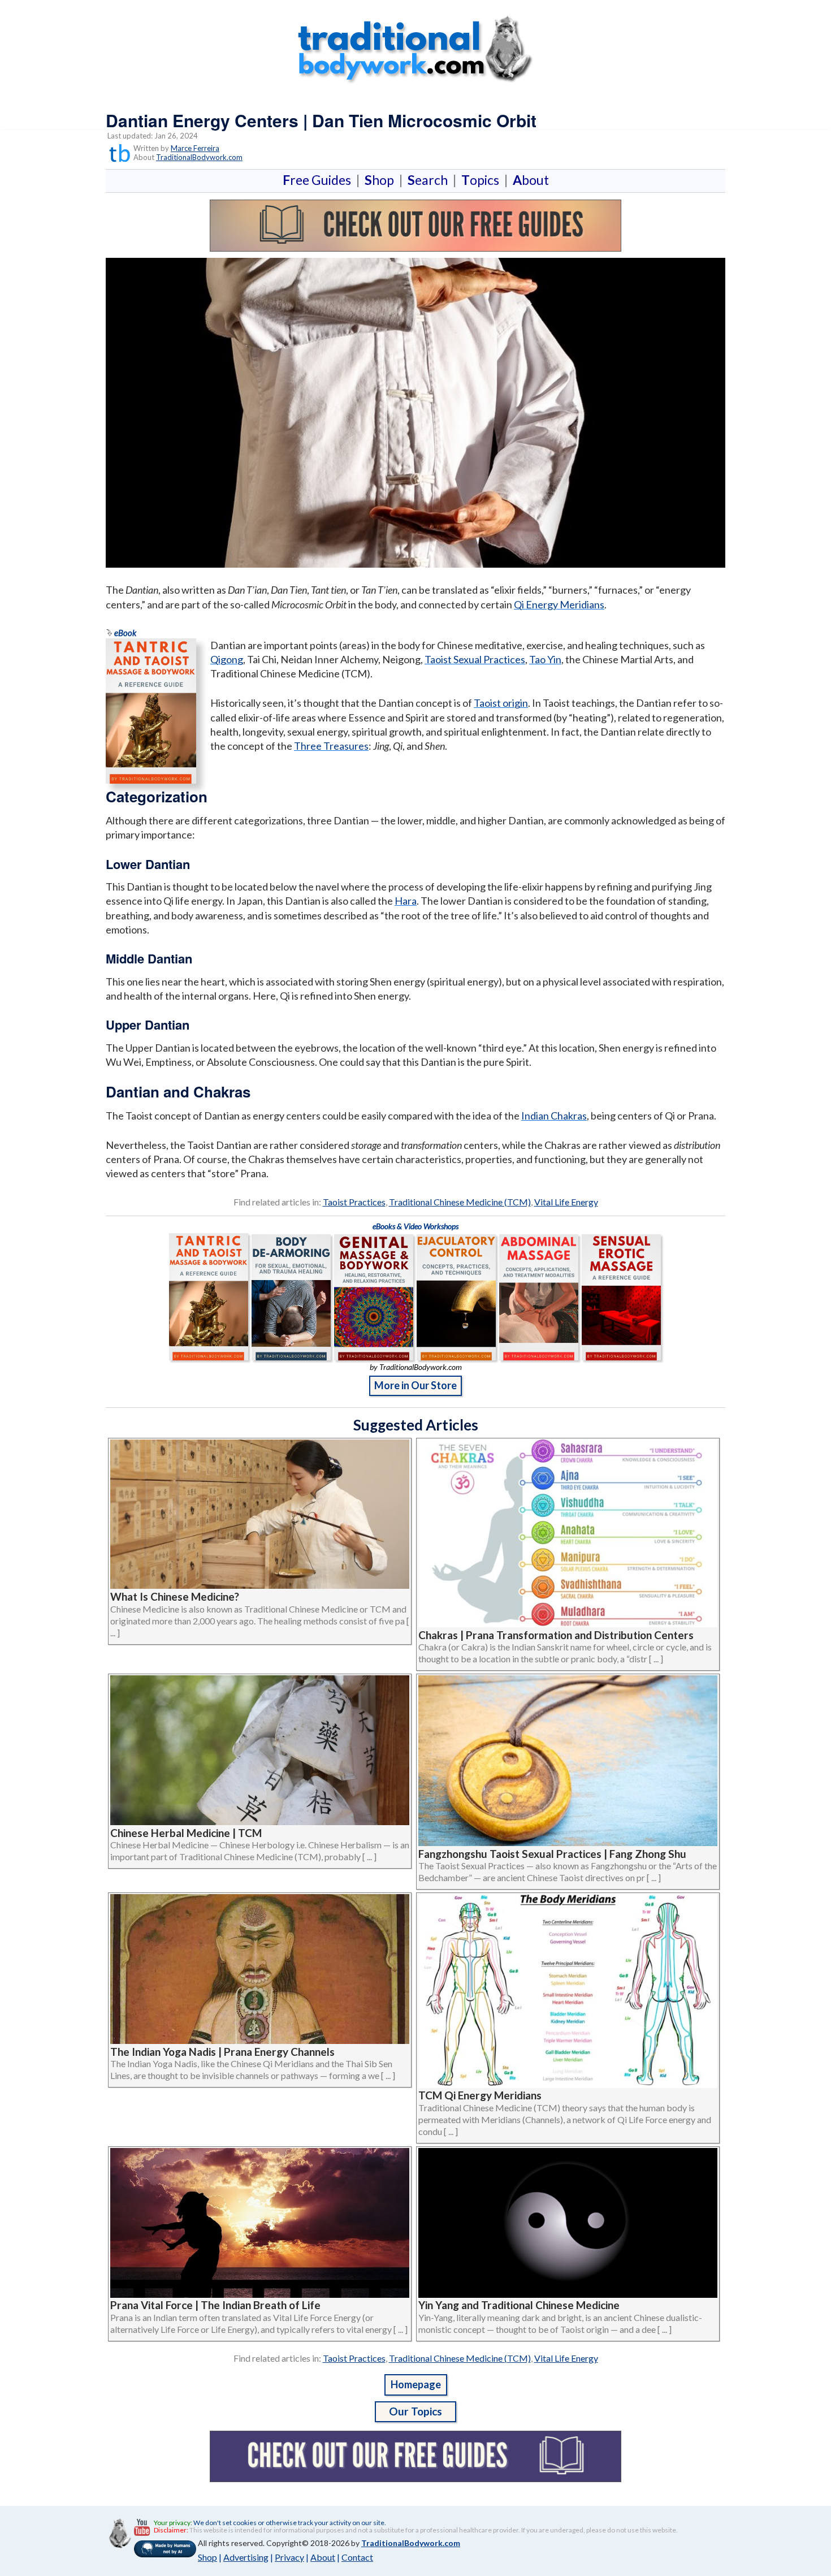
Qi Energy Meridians (559, 604)
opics (482, 180)
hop (382, 180)
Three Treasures (331, 746)
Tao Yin (545, 659)
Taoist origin (501, 703)
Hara (406, 901)
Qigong (227, 659)
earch (430, 180)
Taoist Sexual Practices (475, 659)
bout (531, 180)
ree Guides (319, 180)
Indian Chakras (554, 1116)
